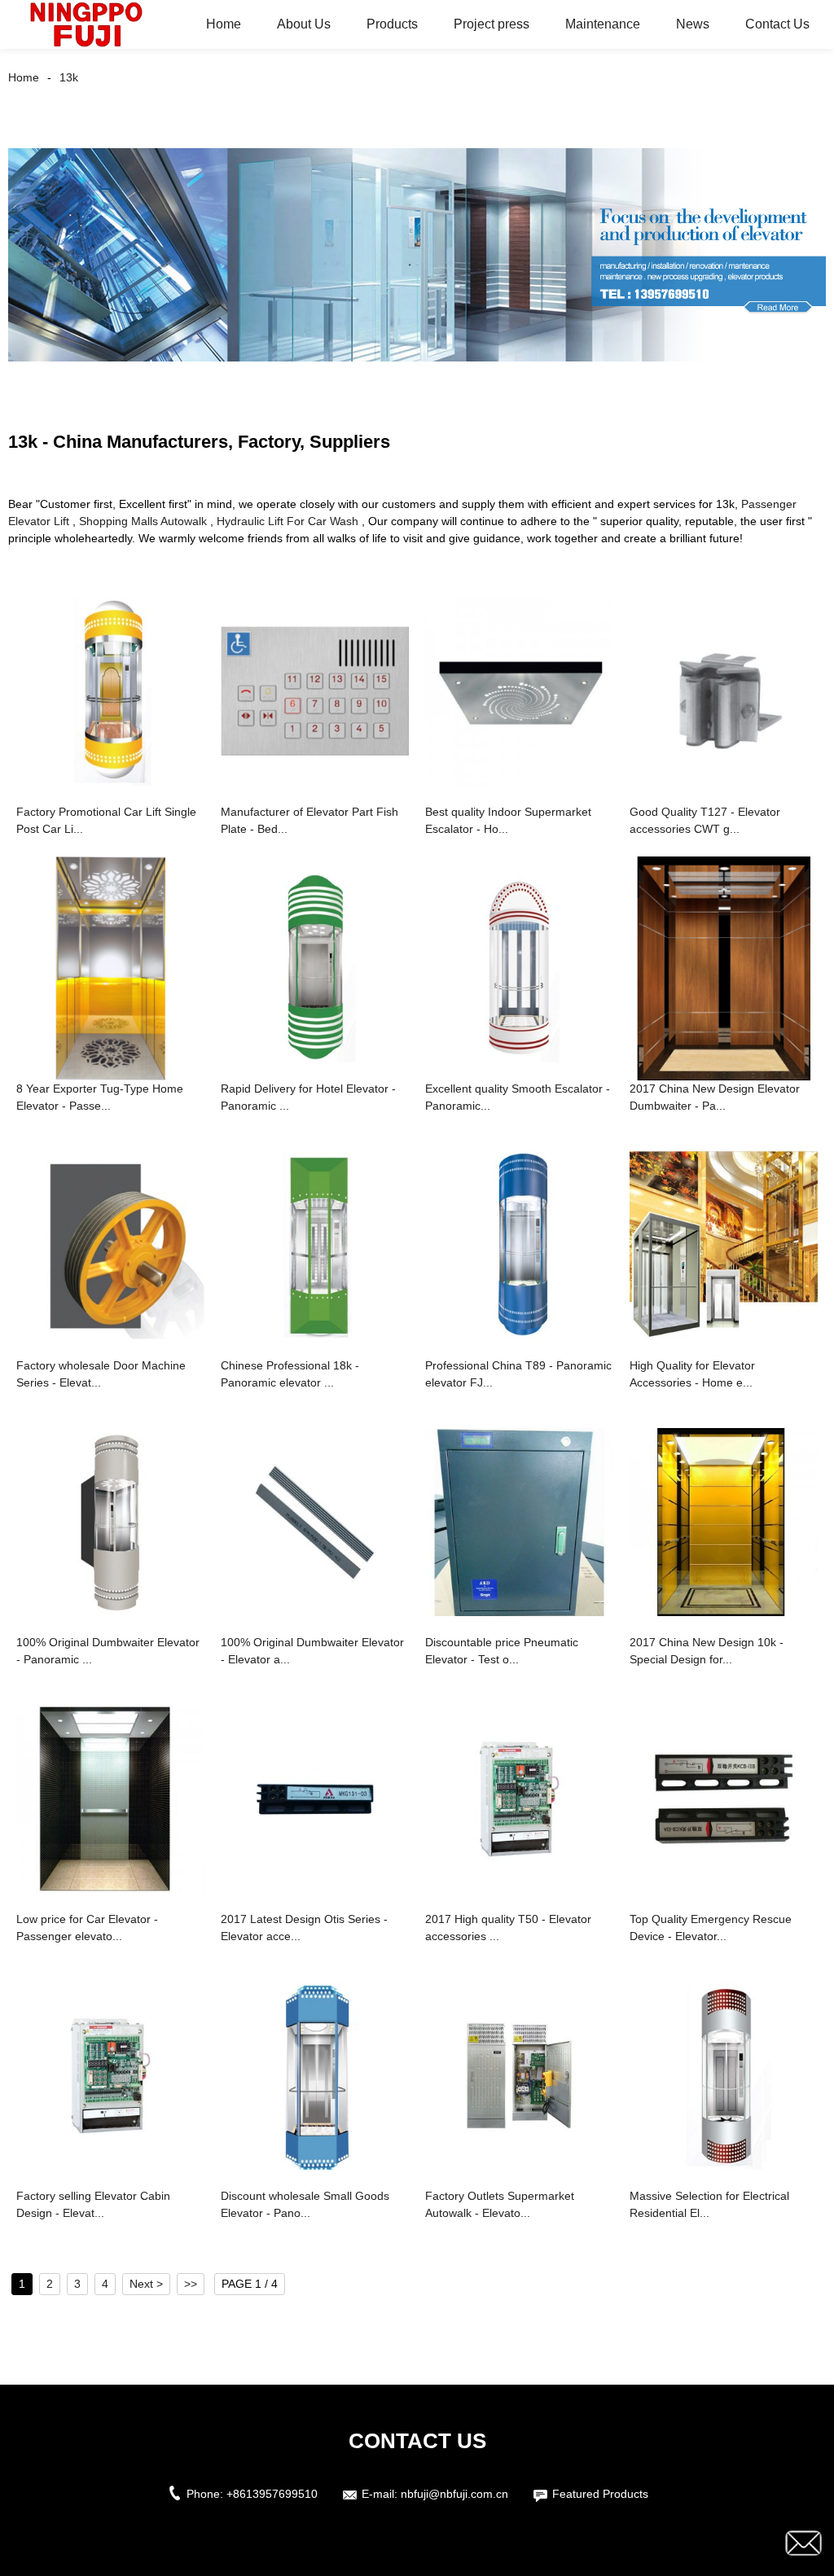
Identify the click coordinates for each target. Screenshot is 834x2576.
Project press (492, 24)
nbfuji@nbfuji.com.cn (454, 2494)
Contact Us (777, 24)
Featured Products (600, 2494)
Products (392, 24)
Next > (146, 2284)
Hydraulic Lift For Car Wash (288, 521)
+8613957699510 (272, 2494)
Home (224, 24)
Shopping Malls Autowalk (143, 521)
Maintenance (603, 24)
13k (69, 77)
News (693, 24)
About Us (304, 24)
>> (191, 2284)
